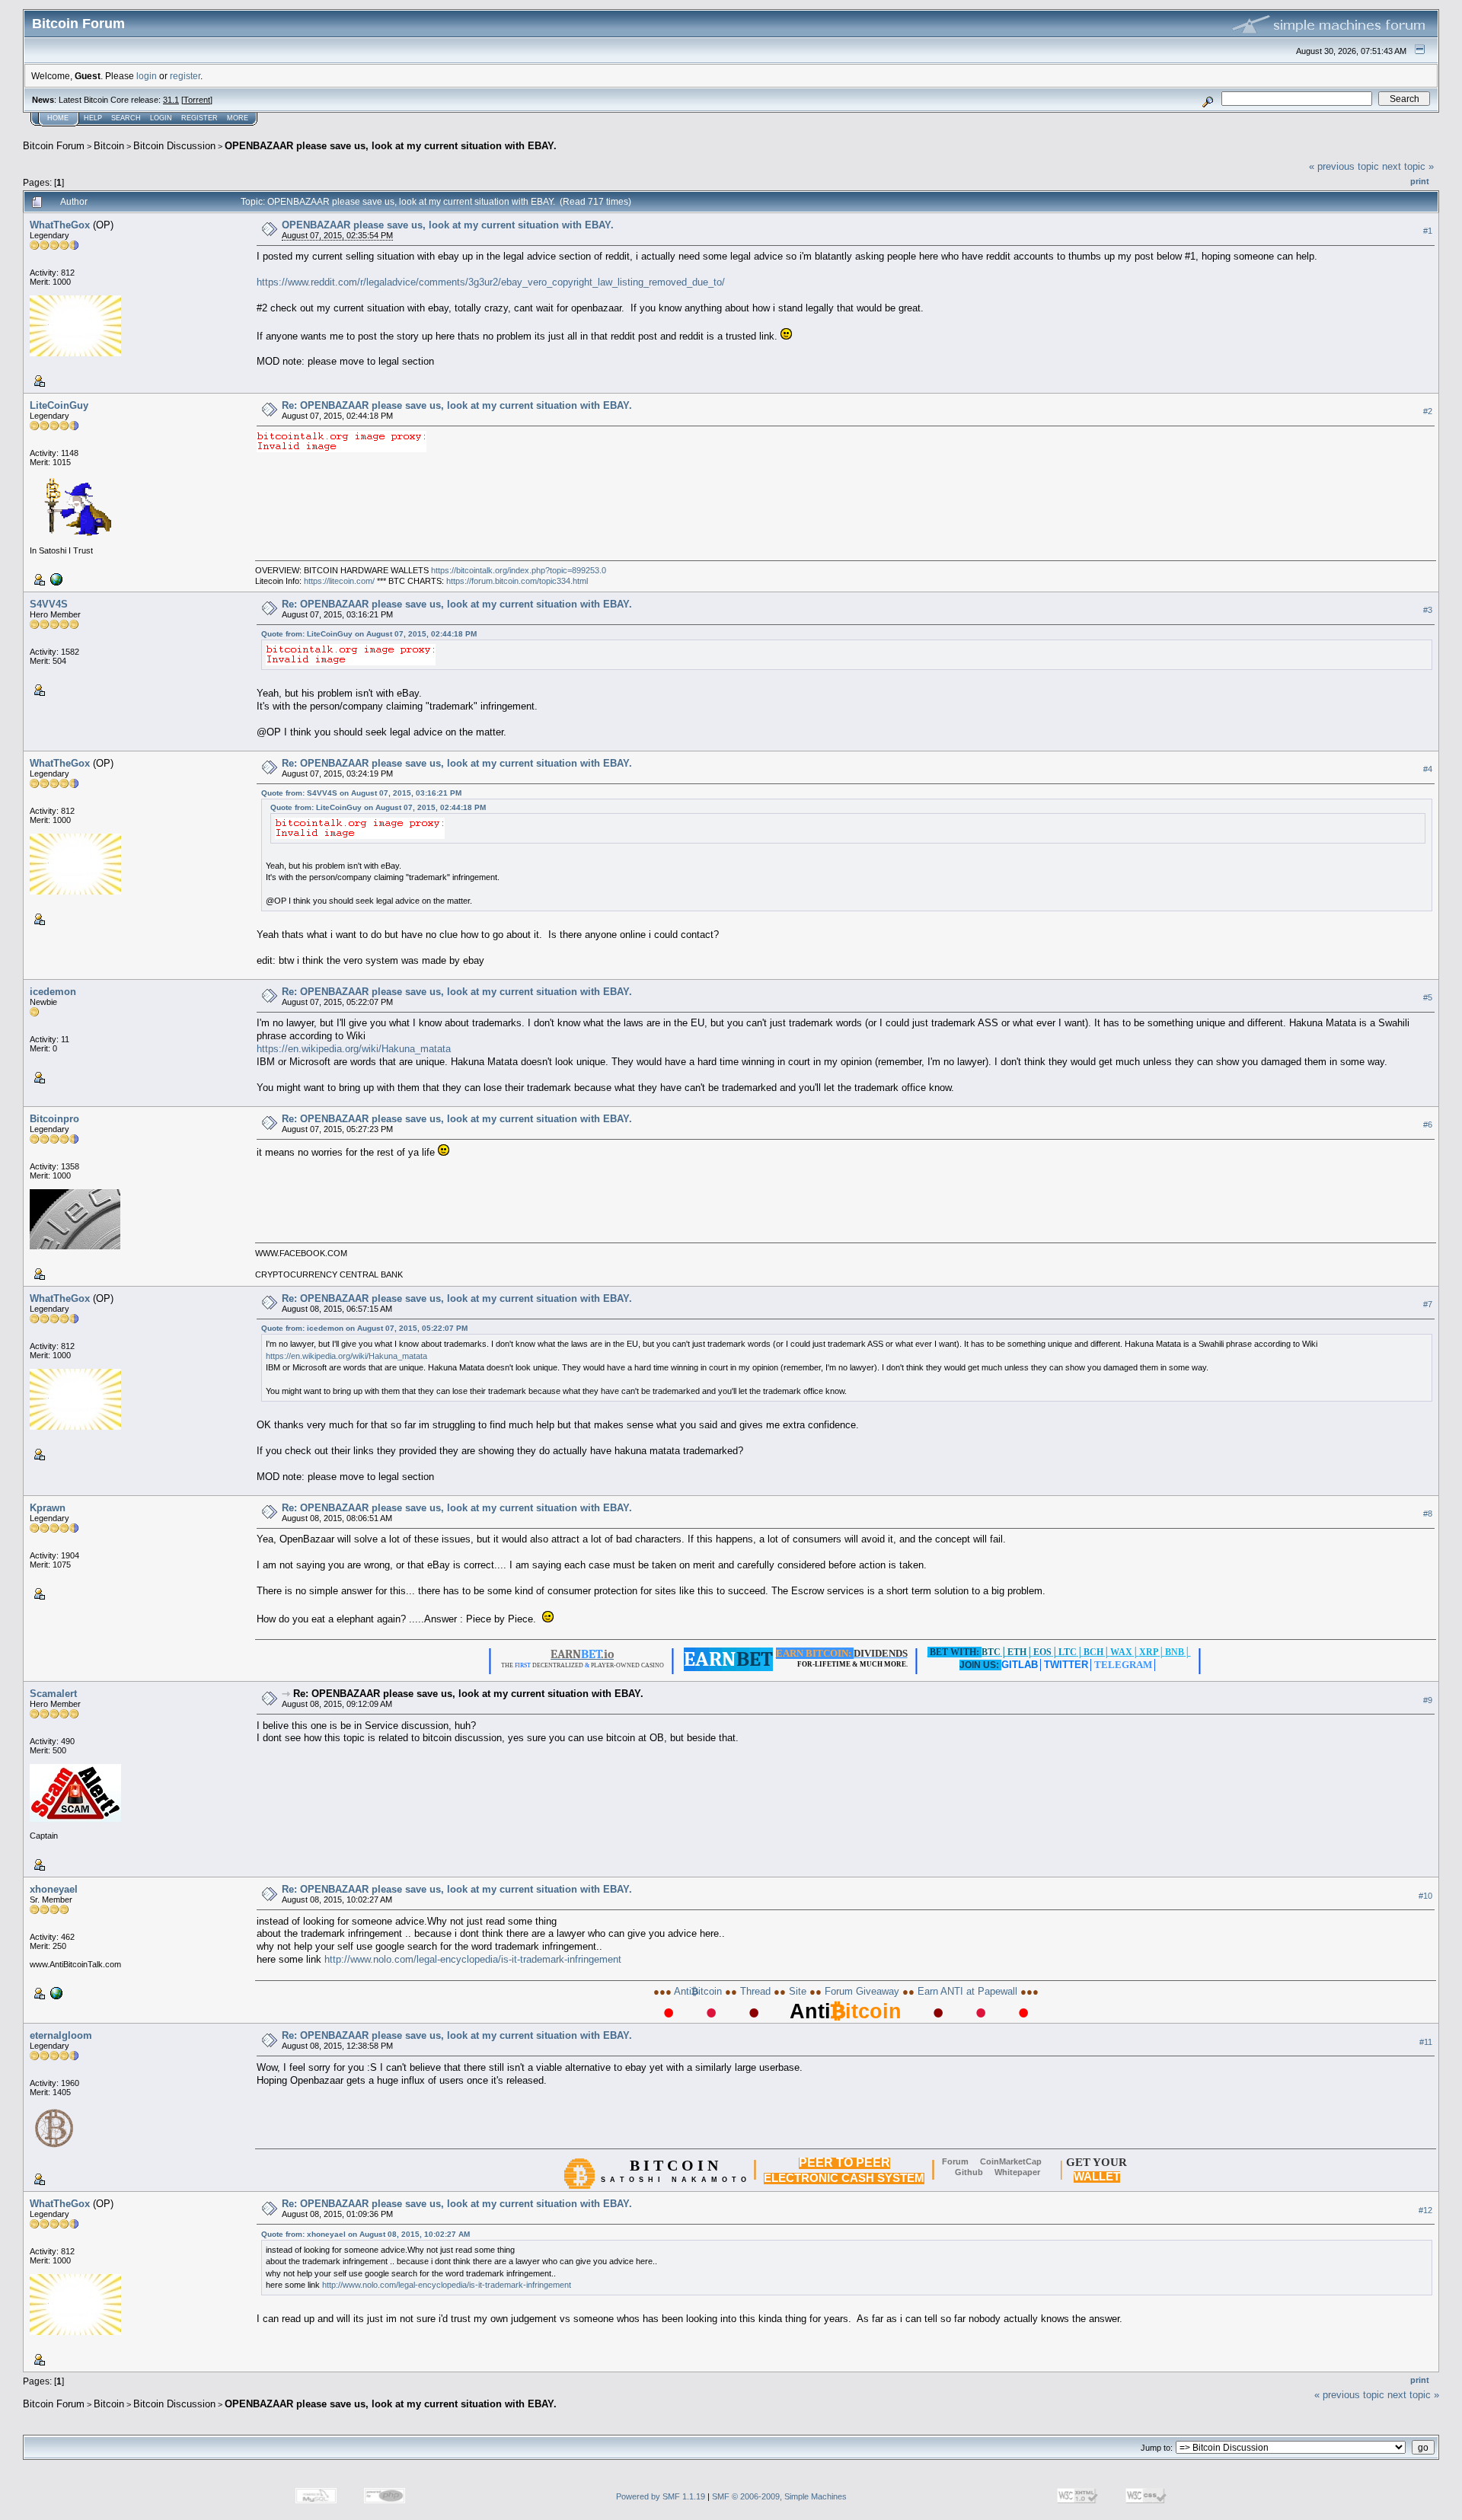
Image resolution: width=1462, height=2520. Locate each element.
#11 (1426, 2042)
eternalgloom (61, 2035)
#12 (1425, 2210)
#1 (1428, 231)
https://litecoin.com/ (339, 581)
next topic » (1408, 166)
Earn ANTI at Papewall (967, 1991)
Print (1420, 181)
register (185, 76)
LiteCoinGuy (59, 405)
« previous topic (1344, 166)
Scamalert (53, 1694)
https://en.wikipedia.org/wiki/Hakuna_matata (354, 1049)
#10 (1425, 1896)
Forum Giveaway (862, 1991)
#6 (1428, 1124)
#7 (1428, 1304)
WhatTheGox (60, 225)
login (147, 76)
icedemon (53, 992)
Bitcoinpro (54, 1119)
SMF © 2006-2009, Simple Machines (779, 2496)
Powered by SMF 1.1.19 (661, 2496)
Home (58, 118)
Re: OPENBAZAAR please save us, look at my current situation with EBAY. (457, 405)
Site (798, 1991)
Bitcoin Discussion (174, 146)
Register (200, 118)
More (238, 118)
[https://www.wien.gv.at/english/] (55, 579)
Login (161, 118)
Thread (755, 1991)
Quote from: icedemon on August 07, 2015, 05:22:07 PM (364, 1328)
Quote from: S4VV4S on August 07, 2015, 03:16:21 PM (361, 793)
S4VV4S (49, 604)
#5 (1428, 997)
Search (126, 118)
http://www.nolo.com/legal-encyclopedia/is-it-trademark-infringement (473, 1959)
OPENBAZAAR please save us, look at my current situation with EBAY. (391, 146)
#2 (1428, 411)
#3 (1428, 610)
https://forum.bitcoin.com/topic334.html (517, 581)
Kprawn (48, 1508)
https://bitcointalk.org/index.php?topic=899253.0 (519, 570)
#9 (1428, 1700)
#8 (1428, 1514)
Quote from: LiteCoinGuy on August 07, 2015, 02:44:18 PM (369, 634)
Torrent (197, 100)
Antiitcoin (698, 1991)
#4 (1428, 769)
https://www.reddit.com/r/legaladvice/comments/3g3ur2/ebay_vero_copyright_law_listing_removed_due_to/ (491, 282)
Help (93, 118)
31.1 (171, 100)
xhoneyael (54, 1889)
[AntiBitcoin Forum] (55, 1992)
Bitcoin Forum (54, 146)
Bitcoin (109, 146)
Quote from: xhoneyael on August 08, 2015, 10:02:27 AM (365, 2234)
